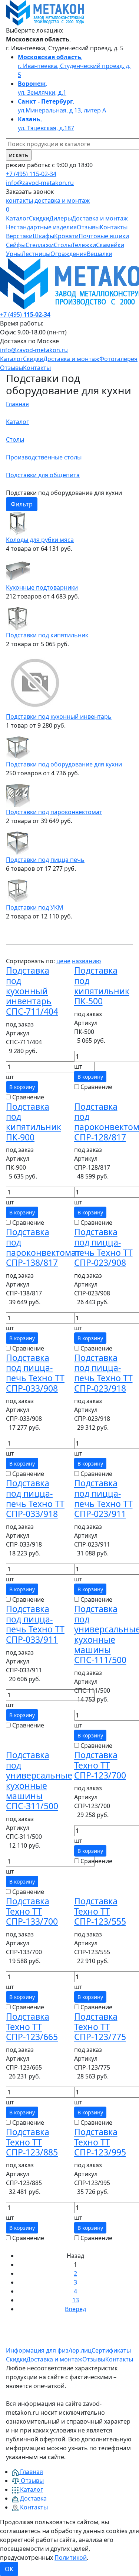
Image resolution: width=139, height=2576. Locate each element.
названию (86, 961)
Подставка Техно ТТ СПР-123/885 (32, 2142)
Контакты (114, 227)
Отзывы (88, 227)
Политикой (71, 2558)
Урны (14, 254)
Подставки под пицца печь (45, 860)
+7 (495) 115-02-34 (31, 174)
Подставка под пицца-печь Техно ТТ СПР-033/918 (35, 1498)
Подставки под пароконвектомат (54, 812)
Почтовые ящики (104, 236)
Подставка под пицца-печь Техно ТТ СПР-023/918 (103, 1373)
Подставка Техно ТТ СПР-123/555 (100, 1911)
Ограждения (69, 254)
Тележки (84, 245)
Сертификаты (111, 2350)
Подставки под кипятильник (47, 635)
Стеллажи (40, 245)
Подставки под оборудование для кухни (64, 764)
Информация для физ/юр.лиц (49, 2350)
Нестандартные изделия (41, 227)
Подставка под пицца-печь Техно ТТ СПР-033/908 (35, 1373)
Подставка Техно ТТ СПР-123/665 (32, 2027)
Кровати (66, 236)
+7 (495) (25, 314)
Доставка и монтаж (100, 218)
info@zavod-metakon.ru (40, 183)
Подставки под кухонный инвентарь (59, 717)
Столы (63, 245)
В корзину (22, 1087)
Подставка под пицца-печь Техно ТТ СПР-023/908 (103, 1247)
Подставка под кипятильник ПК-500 (102, 986)
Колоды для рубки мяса (40, 540)
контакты (19, 200)
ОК (9, 2569)
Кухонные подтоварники (42, 587)
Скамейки (110, 245)
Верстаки (19, 236)
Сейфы (16, 245)
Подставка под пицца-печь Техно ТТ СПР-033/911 (35, 1624)
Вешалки (100, 254)
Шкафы (43, 236)
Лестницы (36, 254)
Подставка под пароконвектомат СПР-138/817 (43, 1247)
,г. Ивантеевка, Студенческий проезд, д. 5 (74, 66)
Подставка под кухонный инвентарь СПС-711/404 (32, 991)
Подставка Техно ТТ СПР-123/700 (100, 1765)
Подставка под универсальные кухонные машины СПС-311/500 (39, 1780)
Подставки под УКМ (35, 907)
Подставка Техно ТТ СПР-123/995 (100, 2142)
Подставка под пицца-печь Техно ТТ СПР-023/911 (103, 1498)
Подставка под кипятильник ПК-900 (34, 1122)
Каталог (17, 218)
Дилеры (61, 218)
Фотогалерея (118, 359)
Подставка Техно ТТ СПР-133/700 (32, 1911)
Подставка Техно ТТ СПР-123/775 (100, 2027)
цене (63, 961)
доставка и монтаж (62, 200)
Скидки (39, 218)
